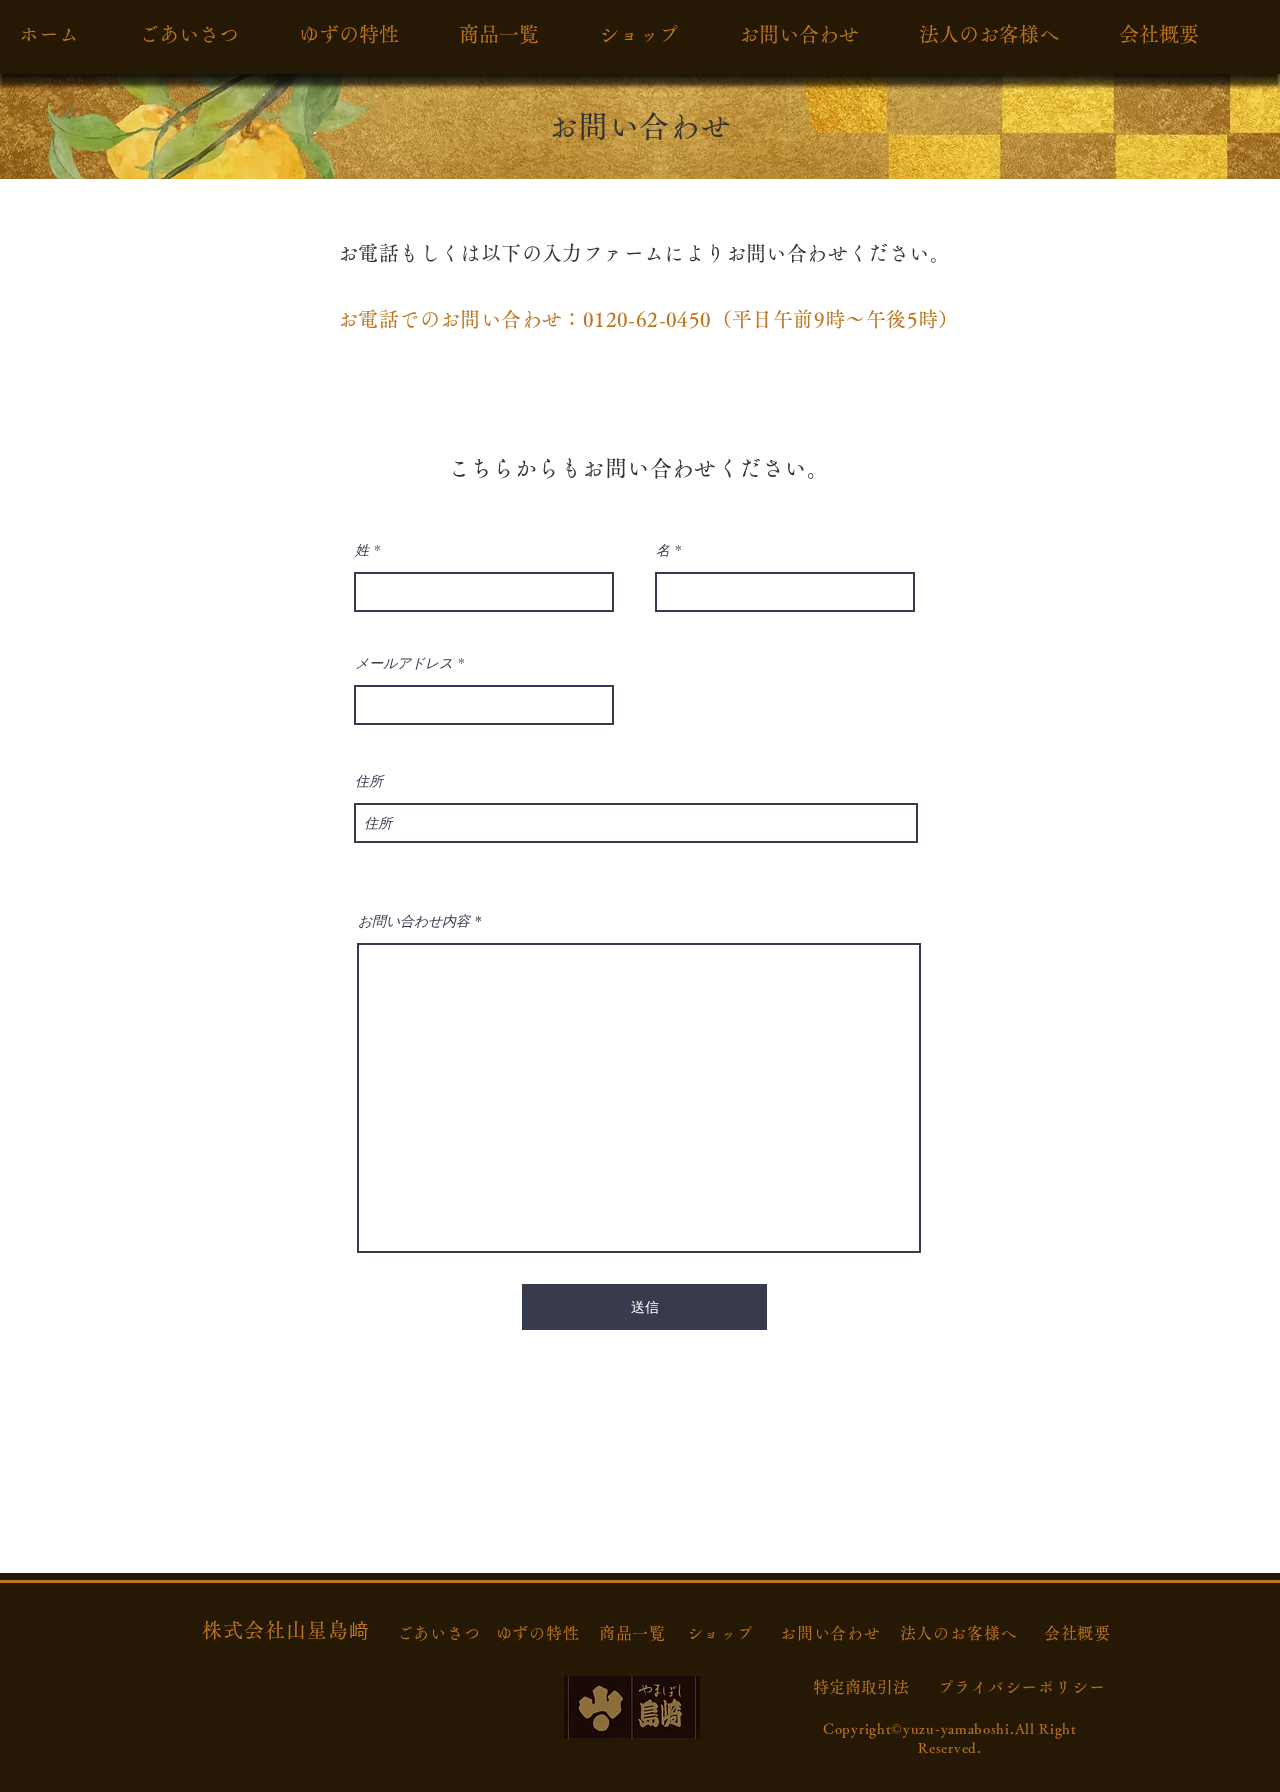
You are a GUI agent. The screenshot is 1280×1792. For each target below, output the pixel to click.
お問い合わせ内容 (414, 921)
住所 (369, 781)
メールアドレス (404, 663)
